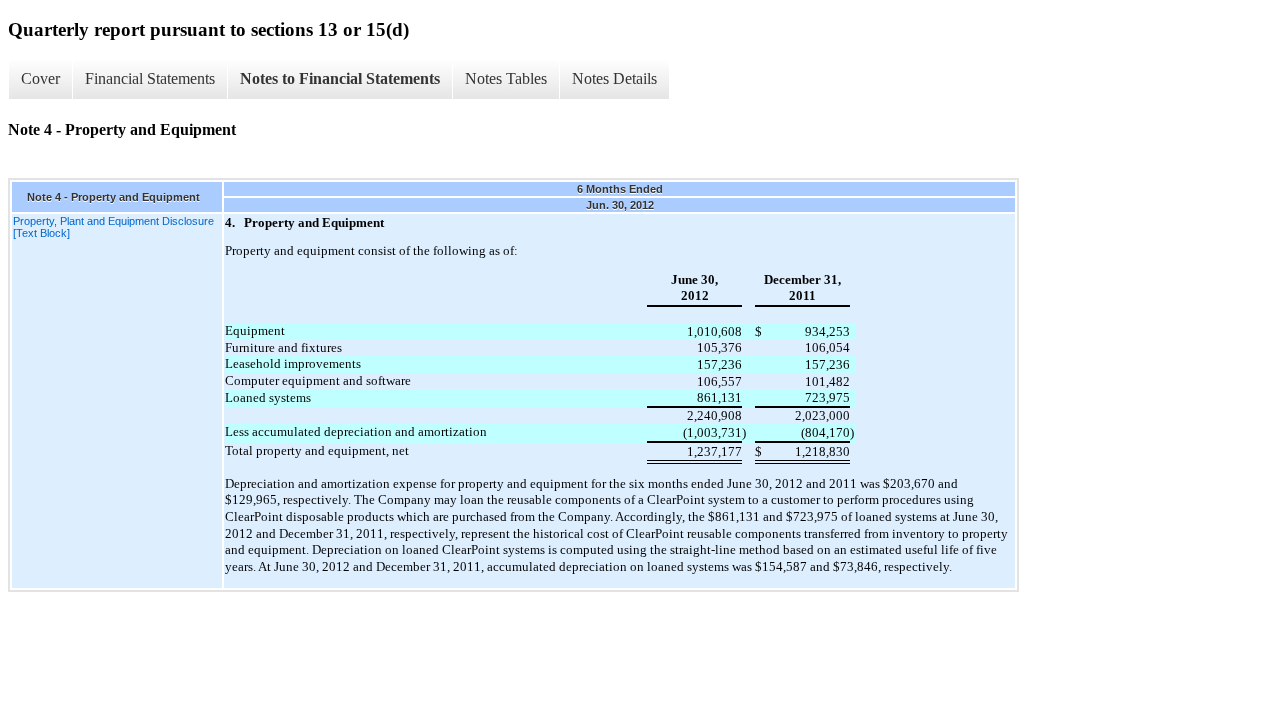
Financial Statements (150, 78)
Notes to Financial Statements (340, 78)
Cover (40, 78)
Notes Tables (506, 78)
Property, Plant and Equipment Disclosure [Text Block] (113, 227)
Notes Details (614, 78)
